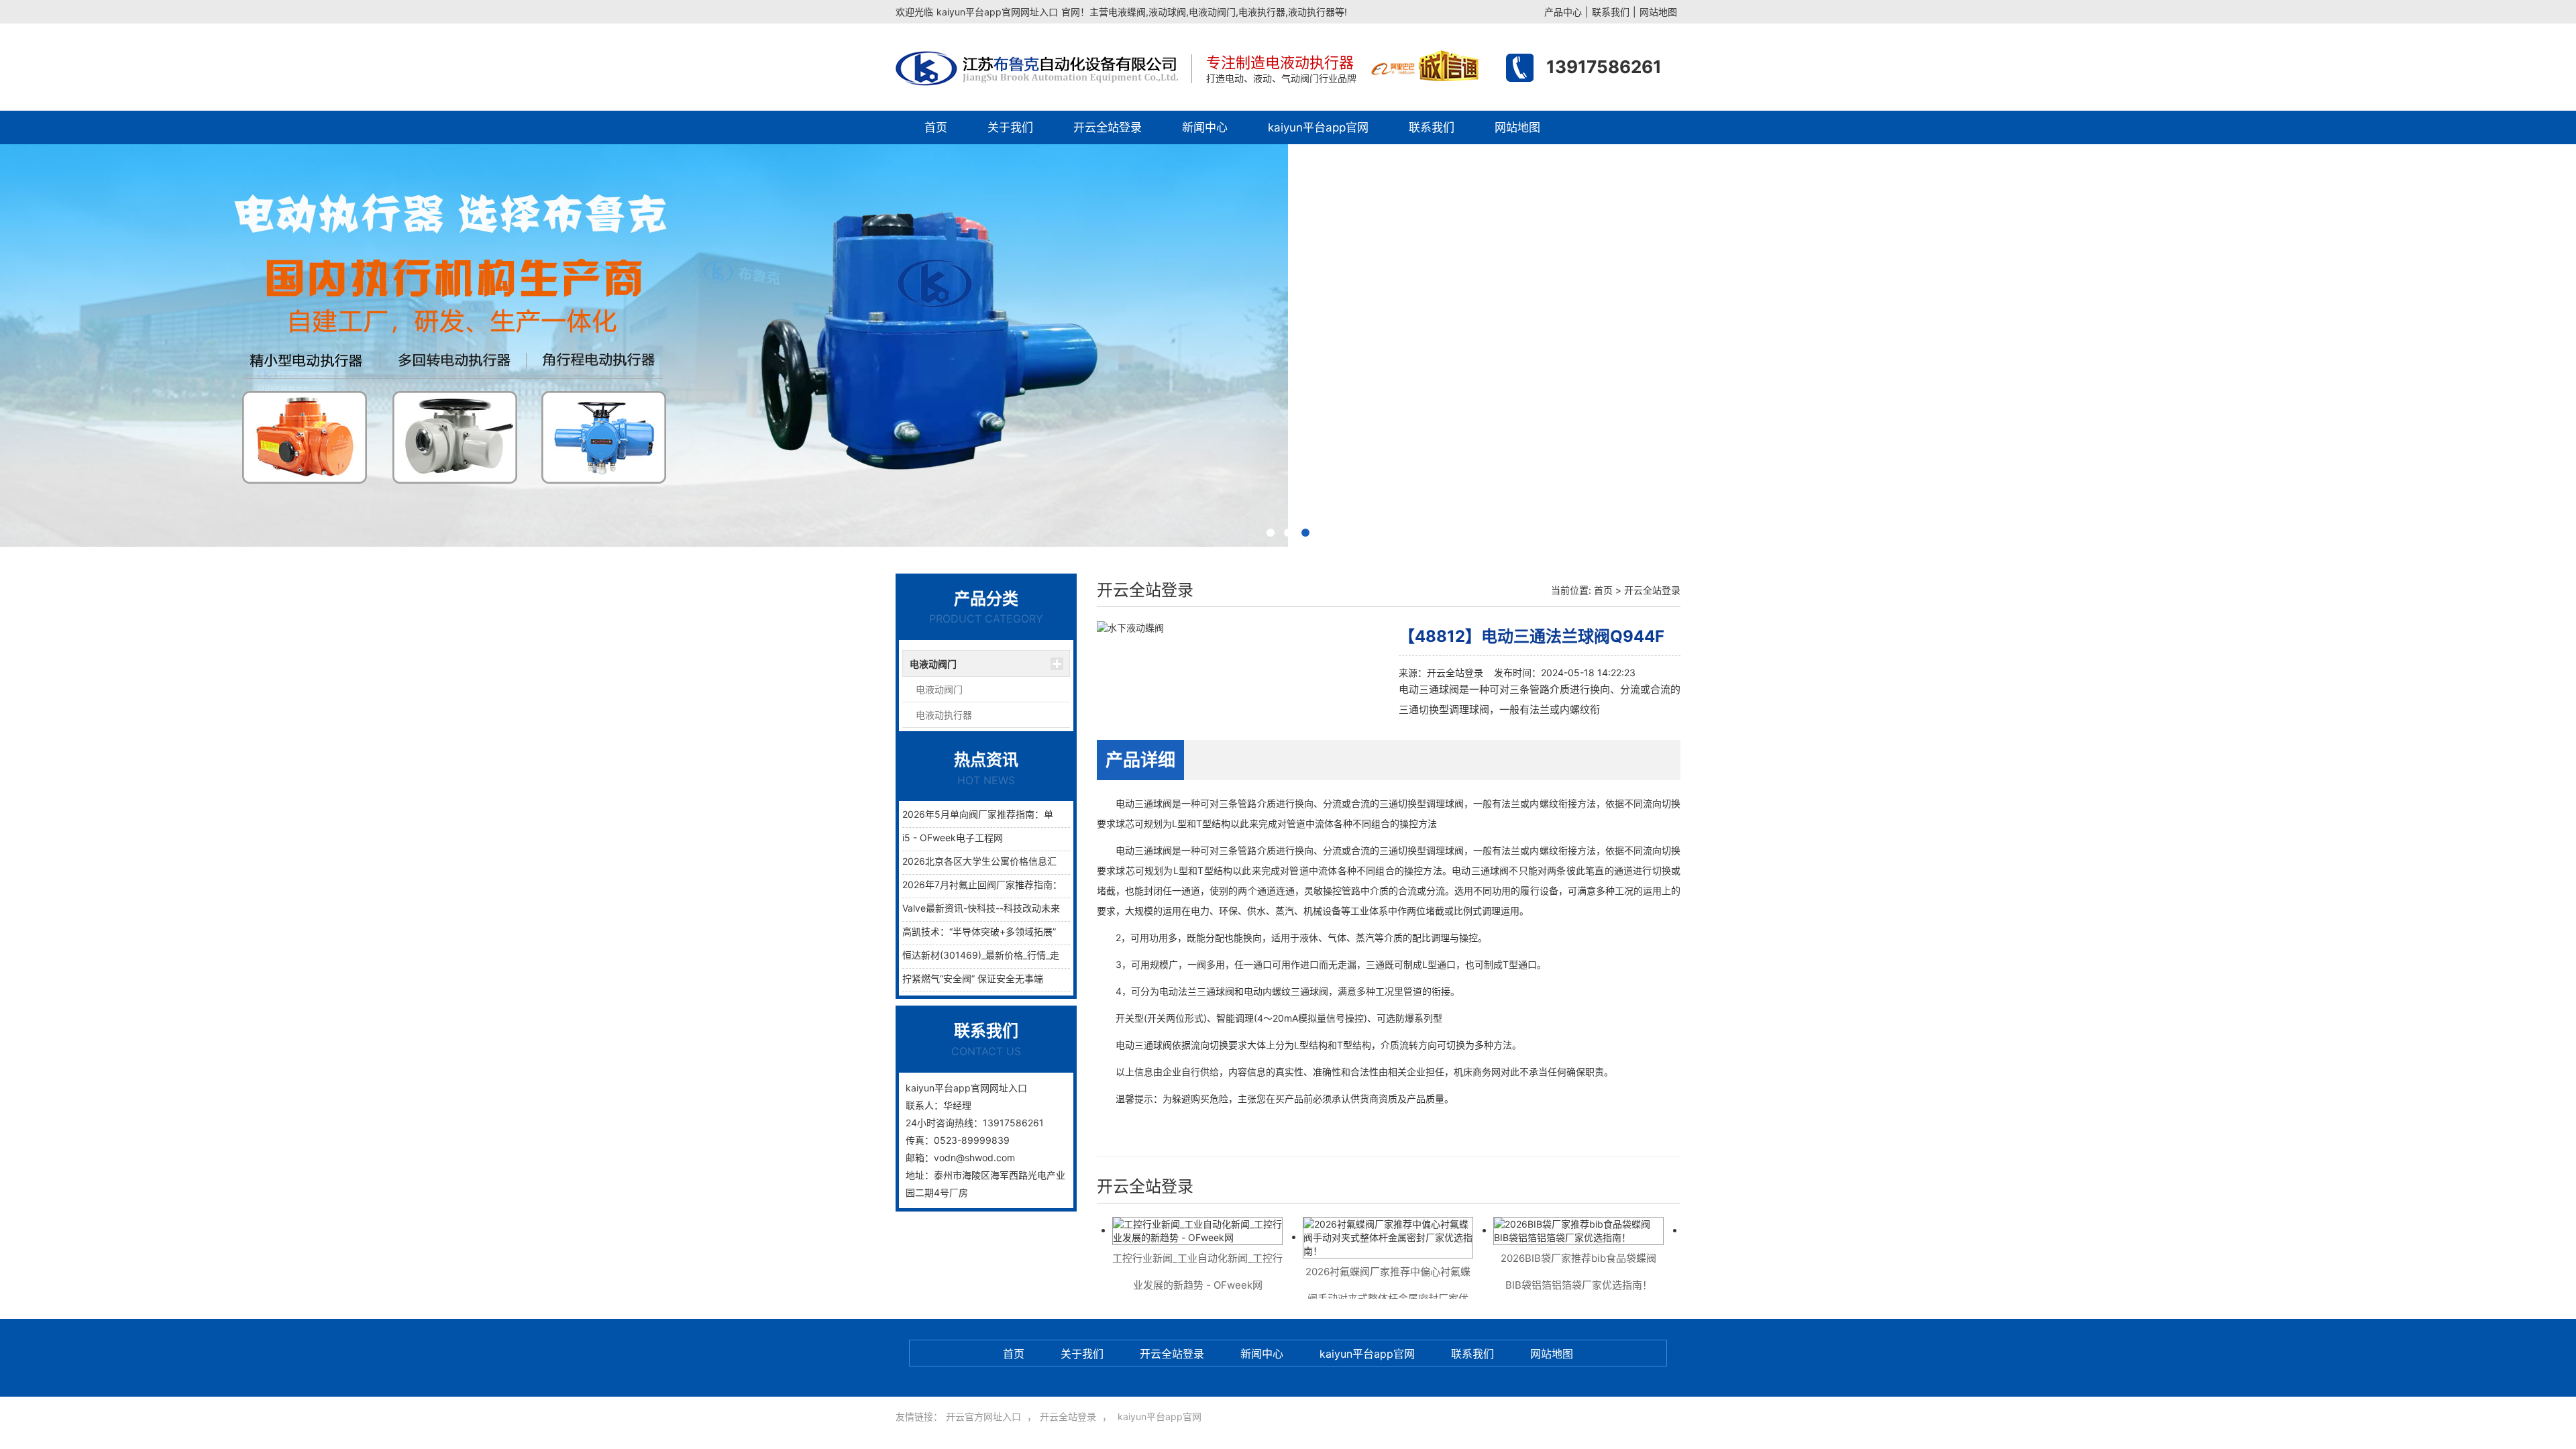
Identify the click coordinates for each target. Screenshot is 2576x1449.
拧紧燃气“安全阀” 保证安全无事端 (973, 978)
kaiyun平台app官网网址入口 (997, 12)
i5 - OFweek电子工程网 (953, 838)
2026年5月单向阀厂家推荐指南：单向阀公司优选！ (1011, 814)
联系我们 (1611, 12)
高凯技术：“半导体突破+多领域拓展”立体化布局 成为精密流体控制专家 (1051, 931)
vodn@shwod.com (974, 1158)
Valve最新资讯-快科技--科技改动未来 (981, 908)
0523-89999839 (972, 1140)
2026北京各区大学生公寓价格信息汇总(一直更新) (1006, 861)
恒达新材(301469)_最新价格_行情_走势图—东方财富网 (1018, 955)
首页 (936, 127)
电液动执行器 (944, 715)
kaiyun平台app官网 (1318, 127)
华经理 (957, 1105)
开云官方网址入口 (983, 1416)
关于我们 (1010, 127)
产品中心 (1563, 12)
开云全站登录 (1108, 127)
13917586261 (1604, 67)
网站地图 (1658, 12)
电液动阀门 (933, 664)
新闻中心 (1205, 127)
